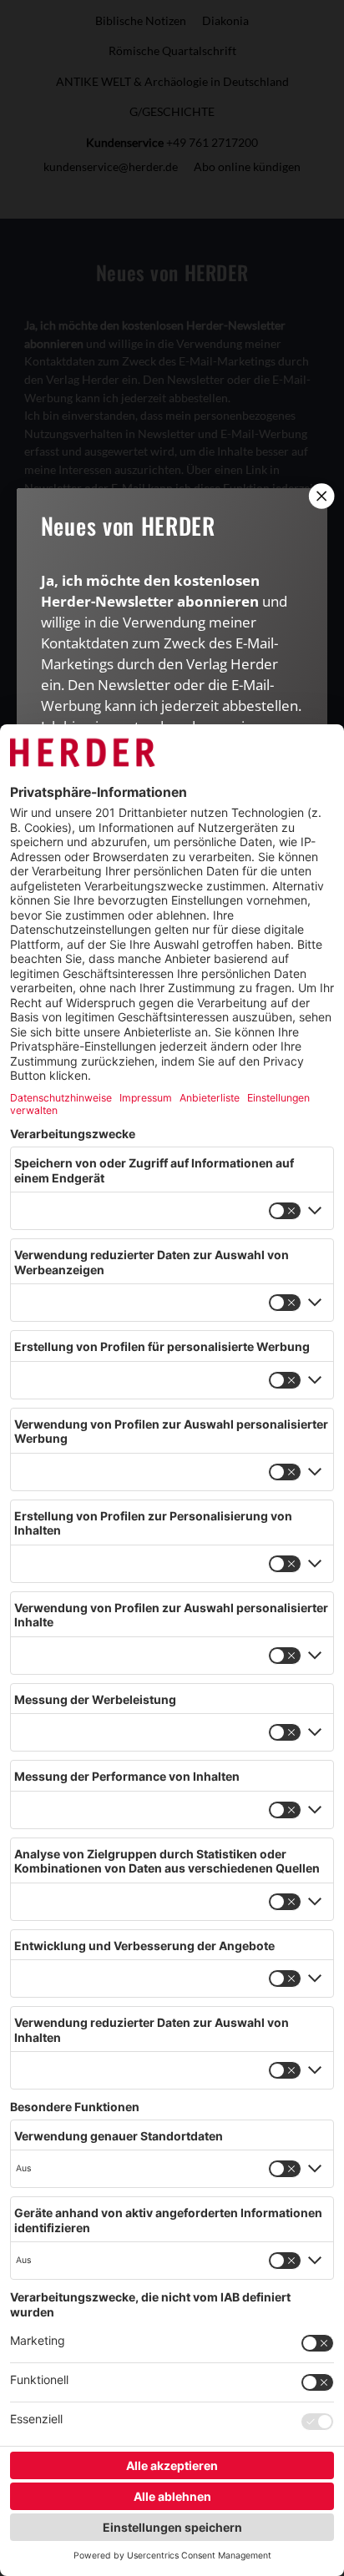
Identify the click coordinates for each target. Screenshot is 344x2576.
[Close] (320, 496)
